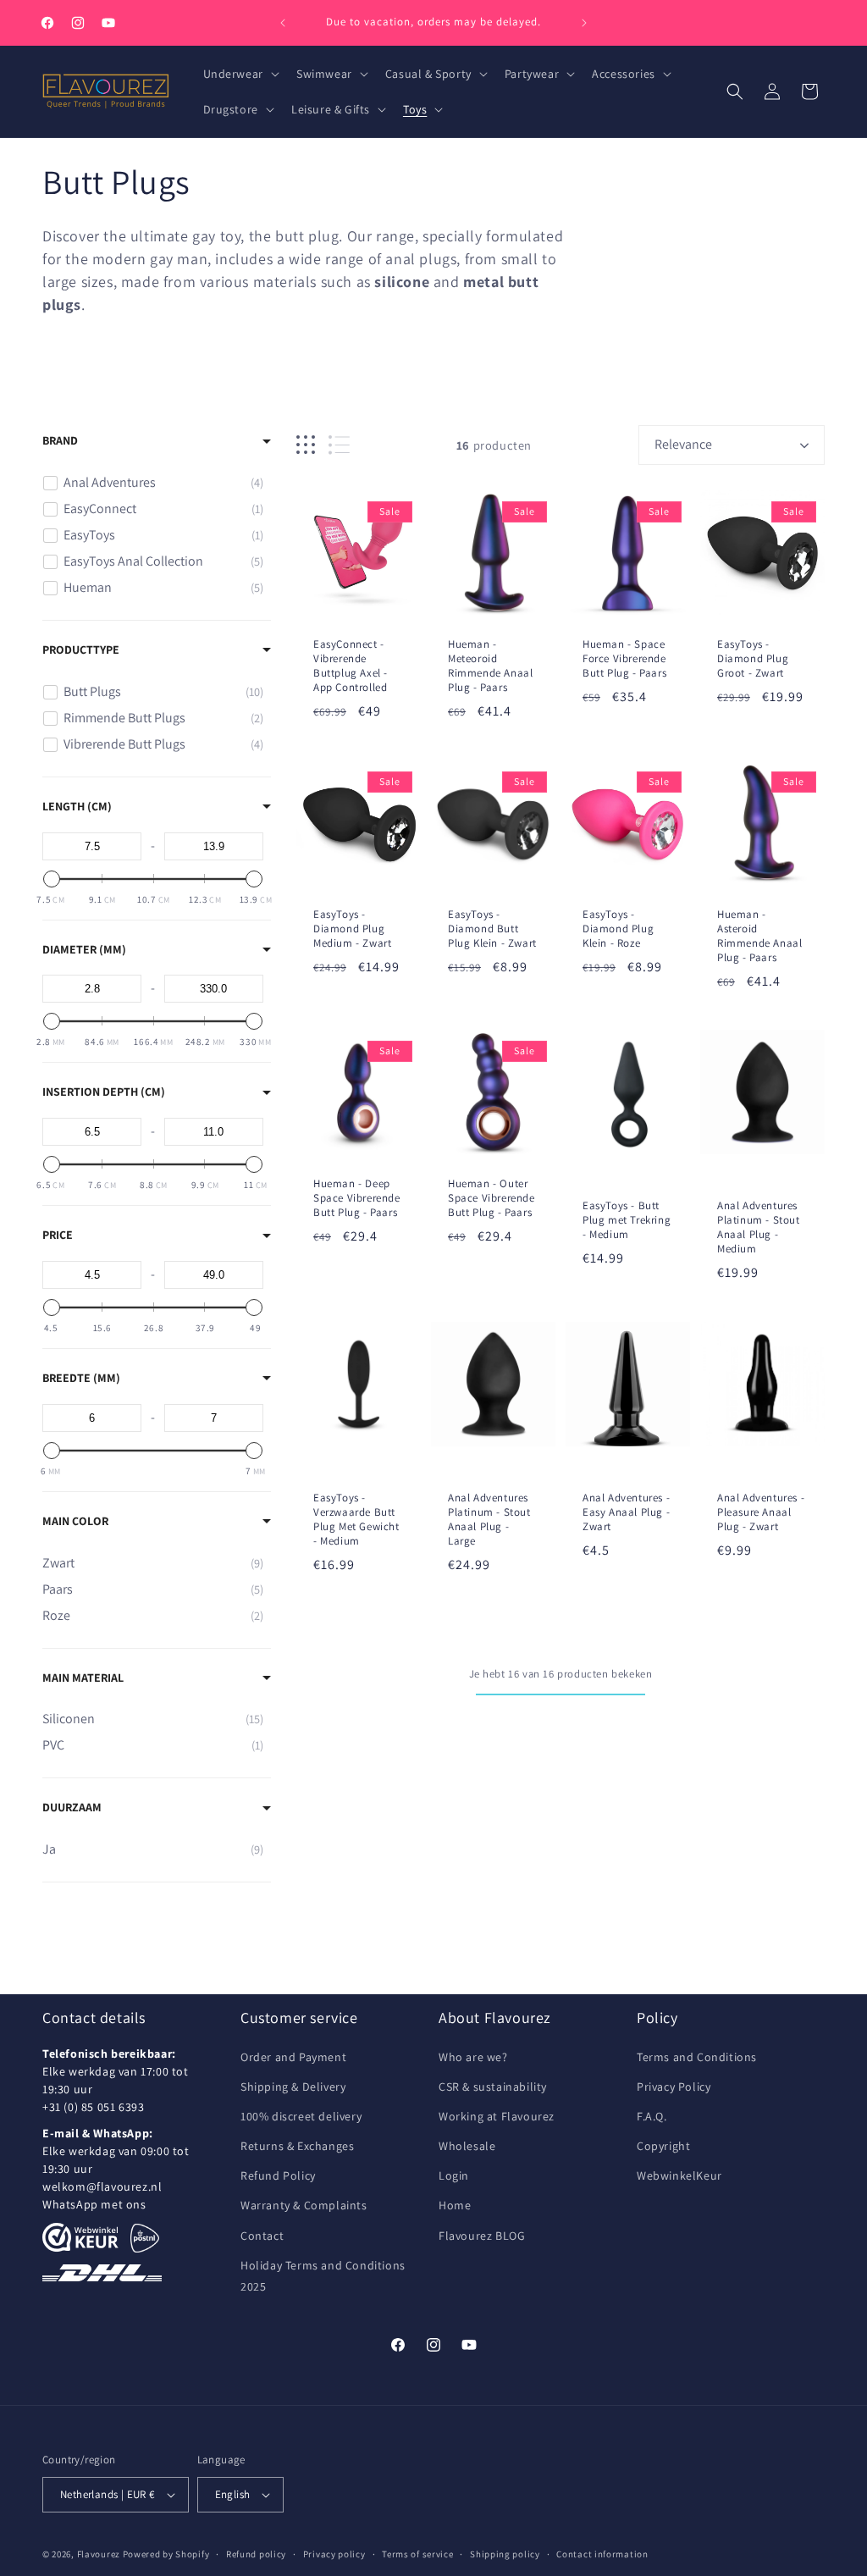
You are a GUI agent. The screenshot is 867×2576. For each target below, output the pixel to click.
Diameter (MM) (84, 949)
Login (454, 2175)
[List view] (339, 445)
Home (455, 2205)
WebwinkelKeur (679, 2175)
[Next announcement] (584, 23)
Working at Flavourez (497, 2116)
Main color (75, 1521)
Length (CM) (77, 806)
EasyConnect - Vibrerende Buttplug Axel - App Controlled (351, 666)
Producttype (81, 650)
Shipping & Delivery (293, 2087)
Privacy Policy (674, 2087)
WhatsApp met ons (94, 2204)
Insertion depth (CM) (104, 1092)
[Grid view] (306, 445)
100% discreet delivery (301, 2116)
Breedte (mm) (81, 1378)
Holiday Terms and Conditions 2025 (323, 2276)
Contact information (602, 2554)
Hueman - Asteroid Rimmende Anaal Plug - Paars (759, 936)
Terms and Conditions (697, 2057)
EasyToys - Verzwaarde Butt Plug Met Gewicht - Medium (356, 1520)
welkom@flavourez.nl (102, 2186)
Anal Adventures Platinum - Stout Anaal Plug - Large (489, 1520)
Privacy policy (334, 2554)
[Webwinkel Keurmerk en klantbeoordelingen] (80, 2237)
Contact (262, 2236)
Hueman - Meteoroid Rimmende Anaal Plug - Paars (490, 666)
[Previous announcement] (283, 23)
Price (58, 1235)
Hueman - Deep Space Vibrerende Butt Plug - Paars (357, 1198)
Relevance (683, 444)
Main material (83, 1678)
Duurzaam (72, 1807)
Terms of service (417, 2554)
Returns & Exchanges (297, 2146)
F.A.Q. (652, 2116)
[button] (240, 74)
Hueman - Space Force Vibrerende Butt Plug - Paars (624, 659)
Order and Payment (293, 2057)
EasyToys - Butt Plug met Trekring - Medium (627, 1220)
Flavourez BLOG (482, 2236)
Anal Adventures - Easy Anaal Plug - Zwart (626, 1512)
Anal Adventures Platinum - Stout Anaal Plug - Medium (759, 1227)
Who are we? (473, 2057)
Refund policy (256, 2554)
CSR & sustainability (493, 2087)
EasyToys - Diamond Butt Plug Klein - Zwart (492, 929)
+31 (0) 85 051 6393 (93, 2107)
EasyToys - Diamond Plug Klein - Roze (618, 929)
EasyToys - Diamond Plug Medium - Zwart (352, 929)
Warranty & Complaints (304, 2205)
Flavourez (99, 2554)
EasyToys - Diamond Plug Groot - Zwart (753, 659)
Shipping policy (505, 2554)
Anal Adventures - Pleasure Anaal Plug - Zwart (761, 1512)
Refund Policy (278, 2175)
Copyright (663, 2146)
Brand (60, 440)
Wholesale (467, 2146)
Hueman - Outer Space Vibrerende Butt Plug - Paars (491, 1198)
